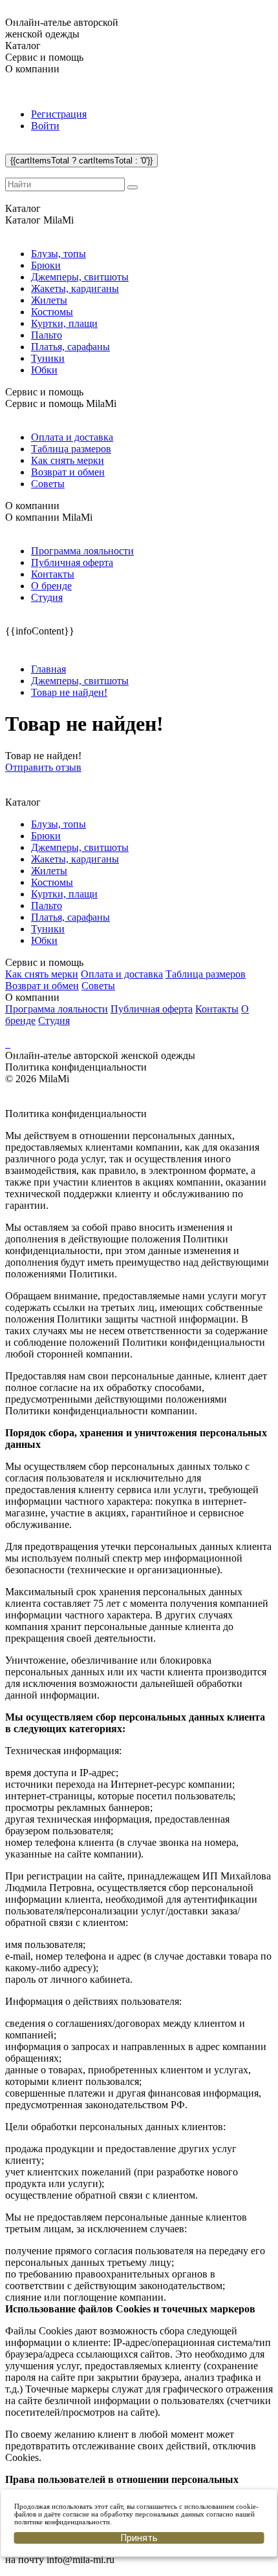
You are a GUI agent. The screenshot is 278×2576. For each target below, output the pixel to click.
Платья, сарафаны (70, 347)
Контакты (53, 574)
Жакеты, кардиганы (75, 288)
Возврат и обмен (68, 472)
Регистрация (59, 114)
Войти (45, 126)
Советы (48, 484)
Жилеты (49, 300)
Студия (47, 597)
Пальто (47, 335)
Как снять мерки (68, 460)
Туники (48, 358)
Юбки (44, 370)
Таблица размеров (71, 449)
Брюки (46, 265)
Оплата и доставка (72, 437)
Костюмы (52, 312)
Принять (139, 2538)
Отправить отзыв (43, 767)
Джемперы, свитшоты (80, 277)
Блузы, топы (59, 254)
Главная (48, 669)
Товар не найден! (69, 692)
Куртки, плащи (64, 323)
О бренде (51, 586)
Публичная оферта (72, 562)
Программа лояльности (82, 551)
